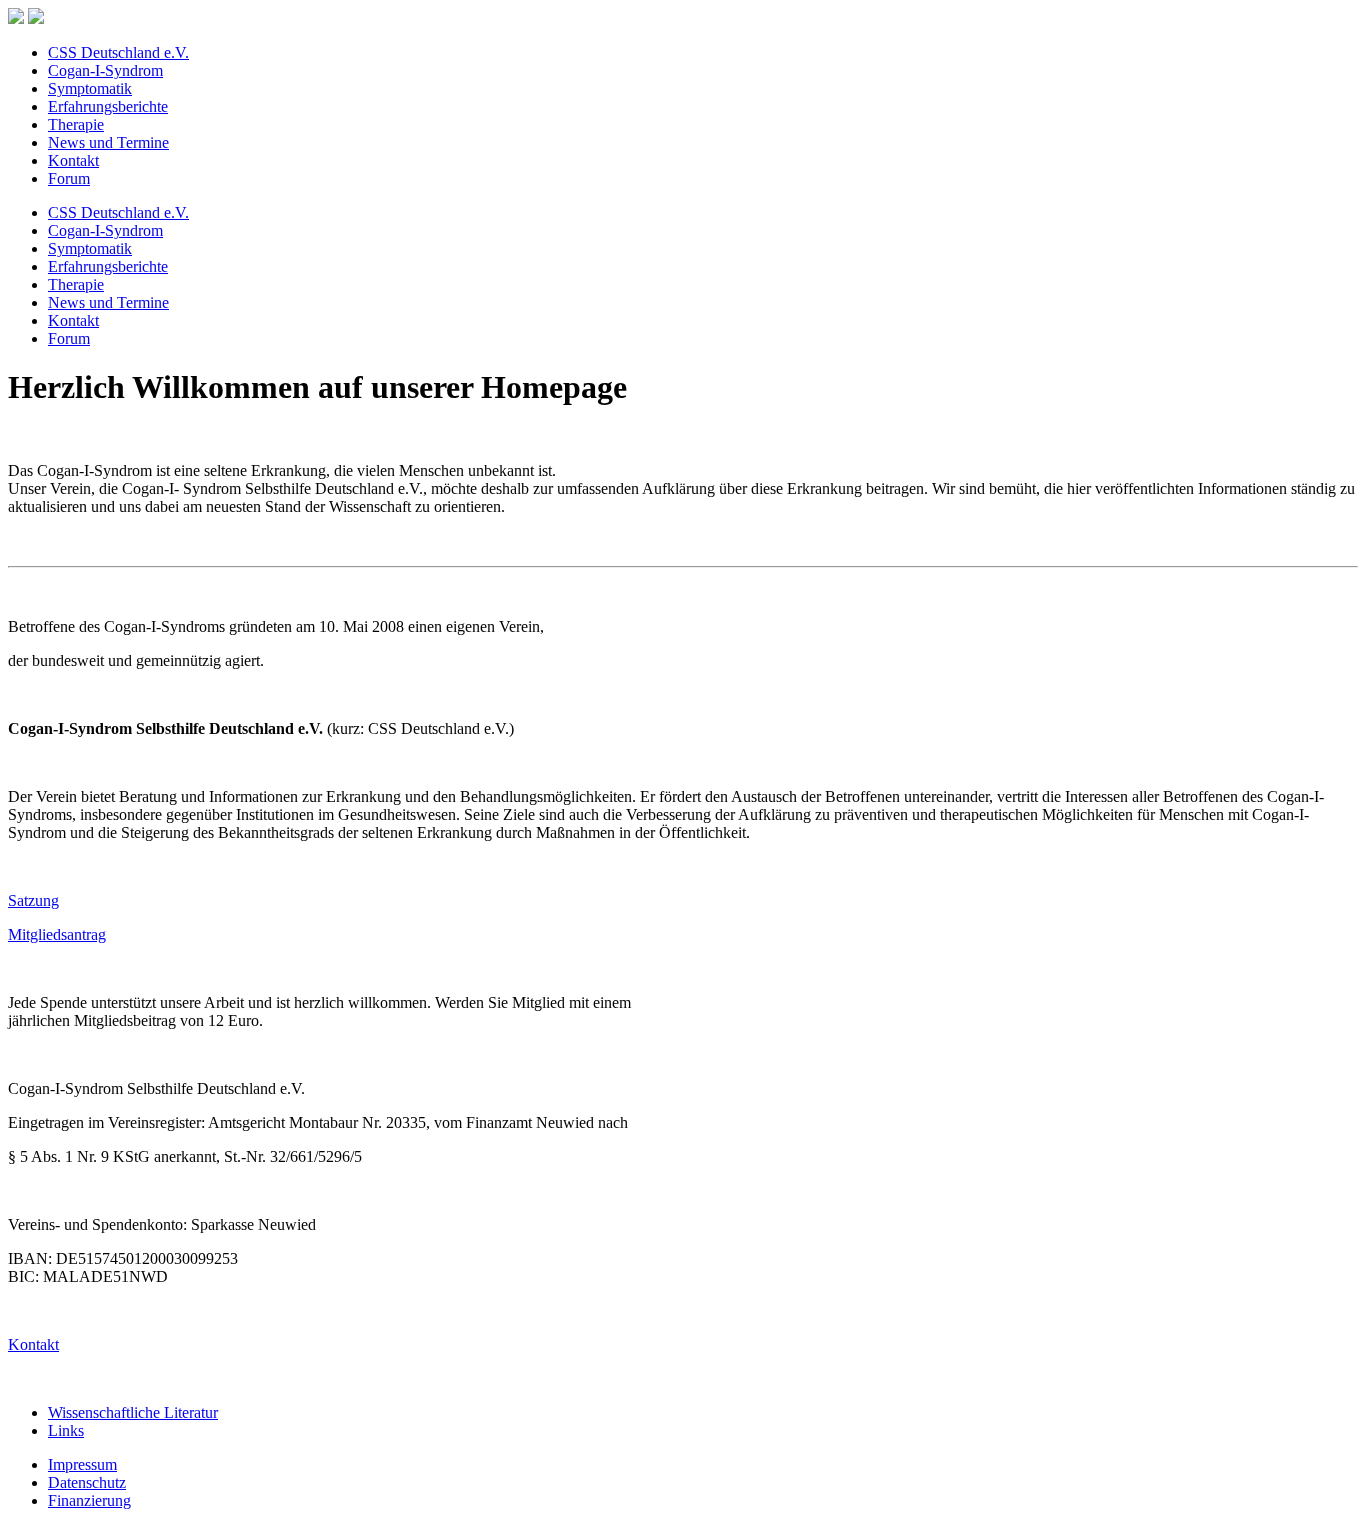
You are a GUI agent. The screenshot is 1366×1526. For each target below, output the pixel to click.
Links (66, 1430)
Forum (69, 178)
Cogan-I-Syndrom (105, 70)
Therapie (76, 124)
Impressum (82, 1464)
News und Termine (108, 142)
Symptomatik (90, 88)
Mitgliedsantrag (57, 934)
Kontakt (73, 160)
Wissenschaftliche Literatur (133, 1412)
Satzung (33, 900)
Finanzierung (89, 1500)
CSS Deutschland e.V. (118, 52)
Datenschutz (87, 1482)
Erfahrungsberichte (108, 106)
